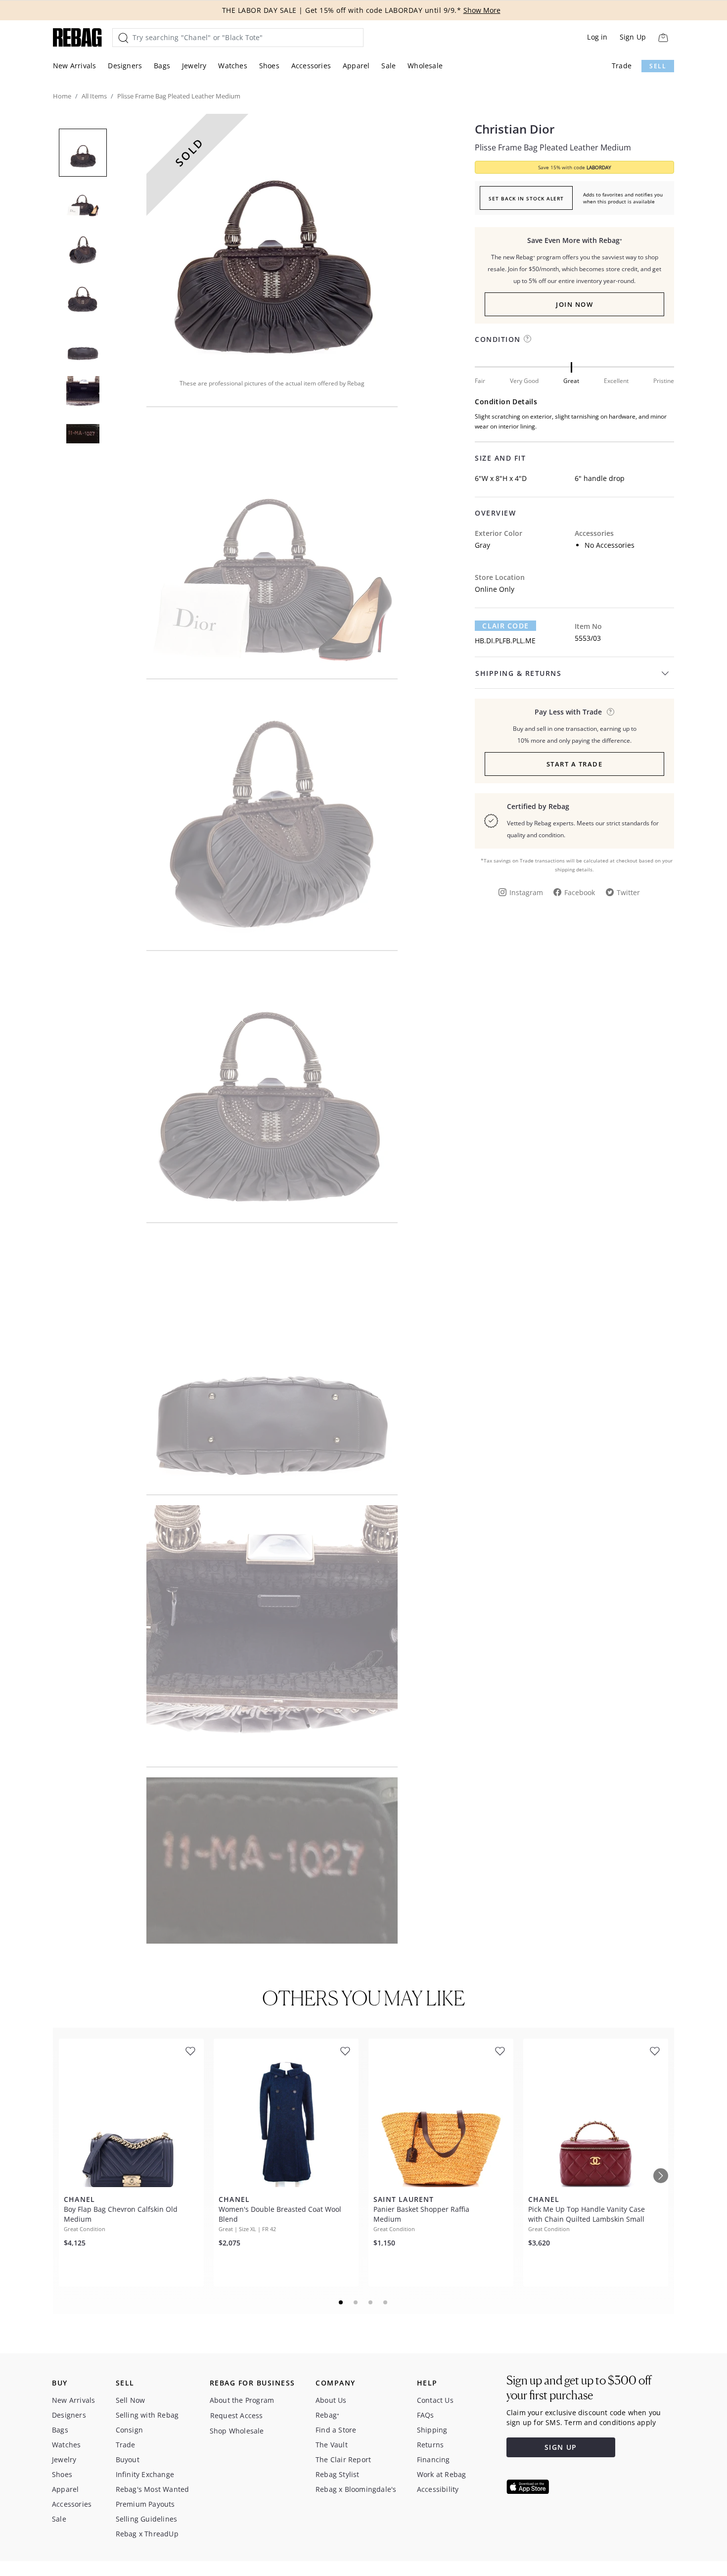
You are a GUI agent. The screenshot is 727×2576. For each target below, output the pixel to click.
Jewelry (194, 66)
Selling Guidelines (147, 2519)
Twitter (628, 892)
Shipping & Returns (518, 673)
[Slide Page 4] (386, 2302)
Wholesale (425, 66)
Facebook (580, 892)
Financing (433, 2459)
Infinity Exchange (145, 2474)
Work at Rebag (442, 2474)
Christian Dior (515, 129)
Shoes (269, 66)
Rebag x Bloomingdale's (356, 2489)
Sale (388, 66)
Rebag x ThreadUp (147, 2534)
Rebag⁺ (327, 2415)
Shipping (432, 2430)
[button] (272, 239)
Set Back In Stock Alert (526, 198)
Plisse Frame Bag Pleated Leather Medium (553, 147)
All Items (94, 96)
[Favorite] (190, 2051)
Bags (162, 66)
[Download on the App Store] (528, 2487)
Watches (232, 66)
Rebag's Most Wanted (153, 2489)
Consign (129, 2430)
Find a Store (336, 2430)
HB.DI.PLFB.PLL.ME (505, 641)
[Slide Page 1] (341, 2302)
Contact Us (435, 2400)
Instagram (526, 892)
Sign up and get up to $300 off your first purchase (579, 2388)
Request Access (237, 2415)
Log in (597, 37)
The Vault (332, 2445)
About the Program (242, 2400)
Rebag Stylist (338, 2474)
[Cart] (663, 37)
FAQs (426, 2415)
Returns (430, 2445)
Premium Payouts (145, 2504)
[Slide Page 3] (371, 2302)
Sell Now (131, 2400)
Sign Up (633, 37)
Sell (658, 66)
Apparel (356, 66)
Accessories (311, 66)
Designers (125, 66)
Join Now (574, 304)
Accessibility (438, 2489)
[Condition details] (527, 339)
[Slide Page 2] (356, 2302)
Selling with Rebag (147, 2415)
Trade (622, 66)
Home (62, 96)
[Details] (611, 712)
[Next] (661, 2176)
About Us (331, 2400)
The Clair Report (343, 2459)
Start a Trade (575, 764)
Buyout (128, 2459)
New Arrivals (74, 66)
